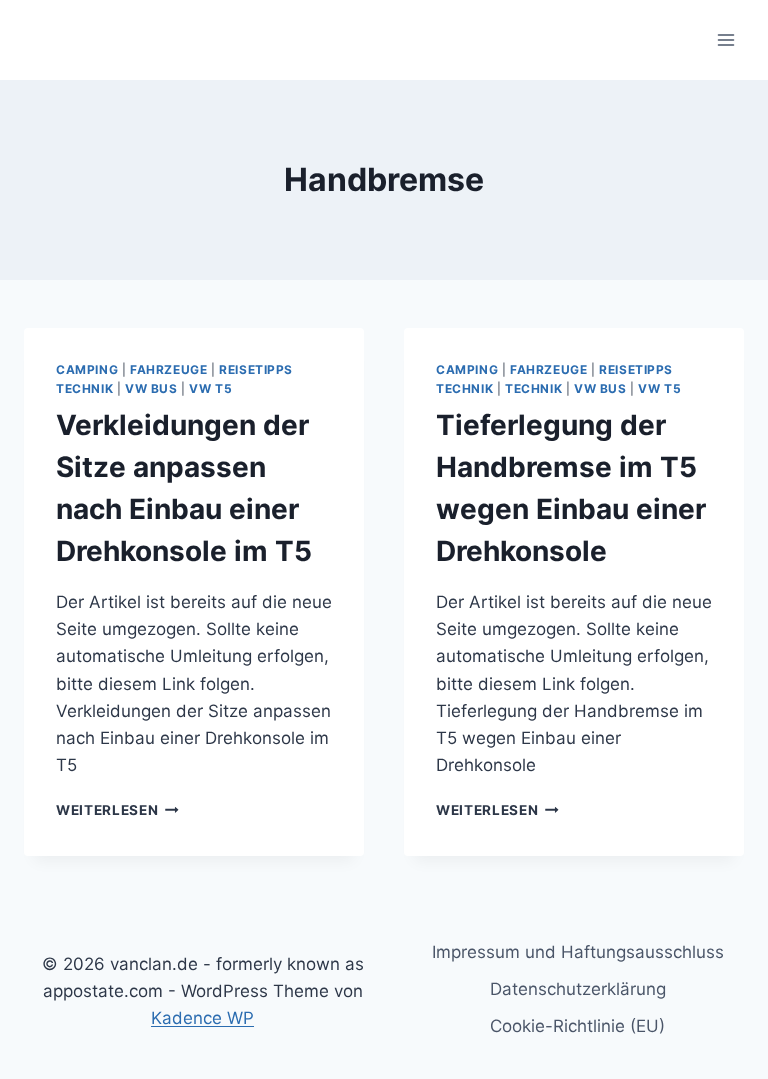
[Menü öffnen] (725, 39)
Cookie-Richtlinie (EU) (577, 1026)
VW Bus (151, 388)
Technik (533, 388)
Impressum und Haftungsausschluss (578, 952)
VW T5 (210, 388)
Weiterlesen (117, 810)
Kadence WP (202, 1018)
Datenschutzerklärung (578, 989)
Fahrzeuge (168, 369)
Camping (87, 369)
